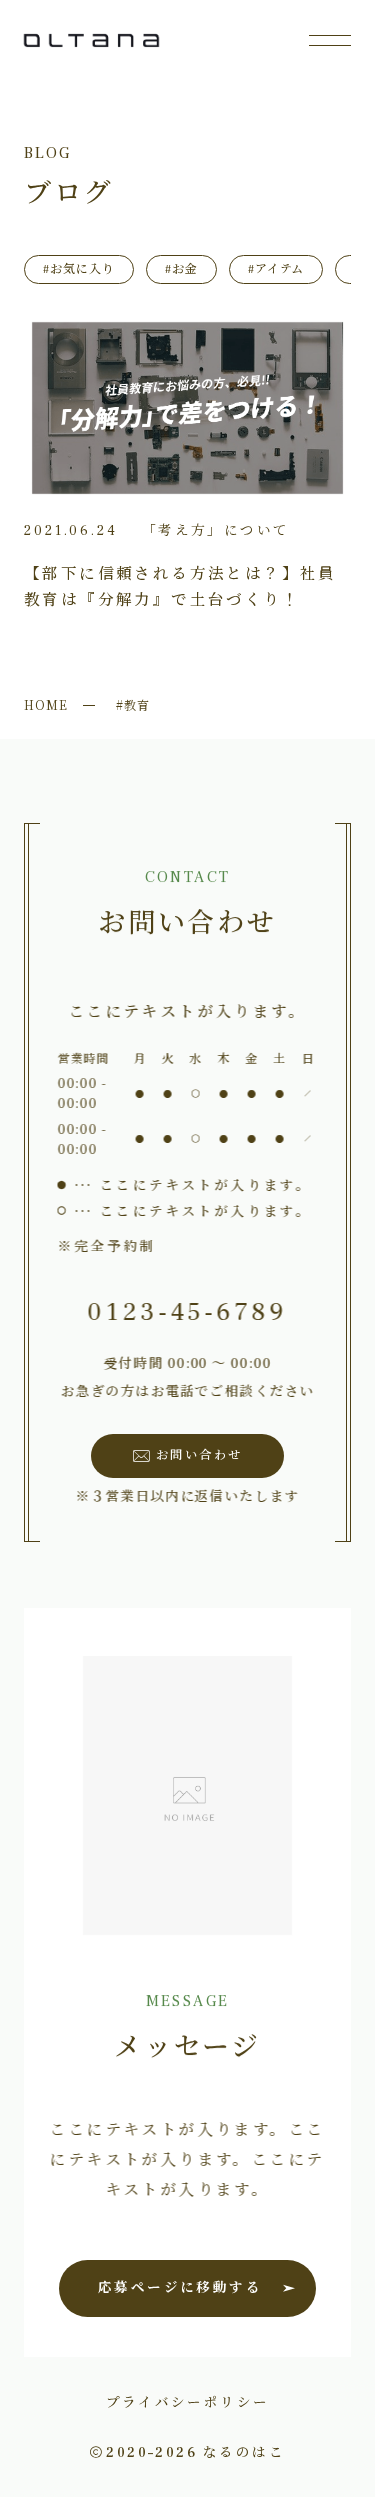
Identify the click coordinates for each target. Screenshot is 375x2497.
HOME (46, 704)
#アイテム (276, 269)
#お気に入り (79, 269)
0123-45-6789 (187, 1312)
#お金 (181, 269)
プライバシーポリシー (188, 2401)
